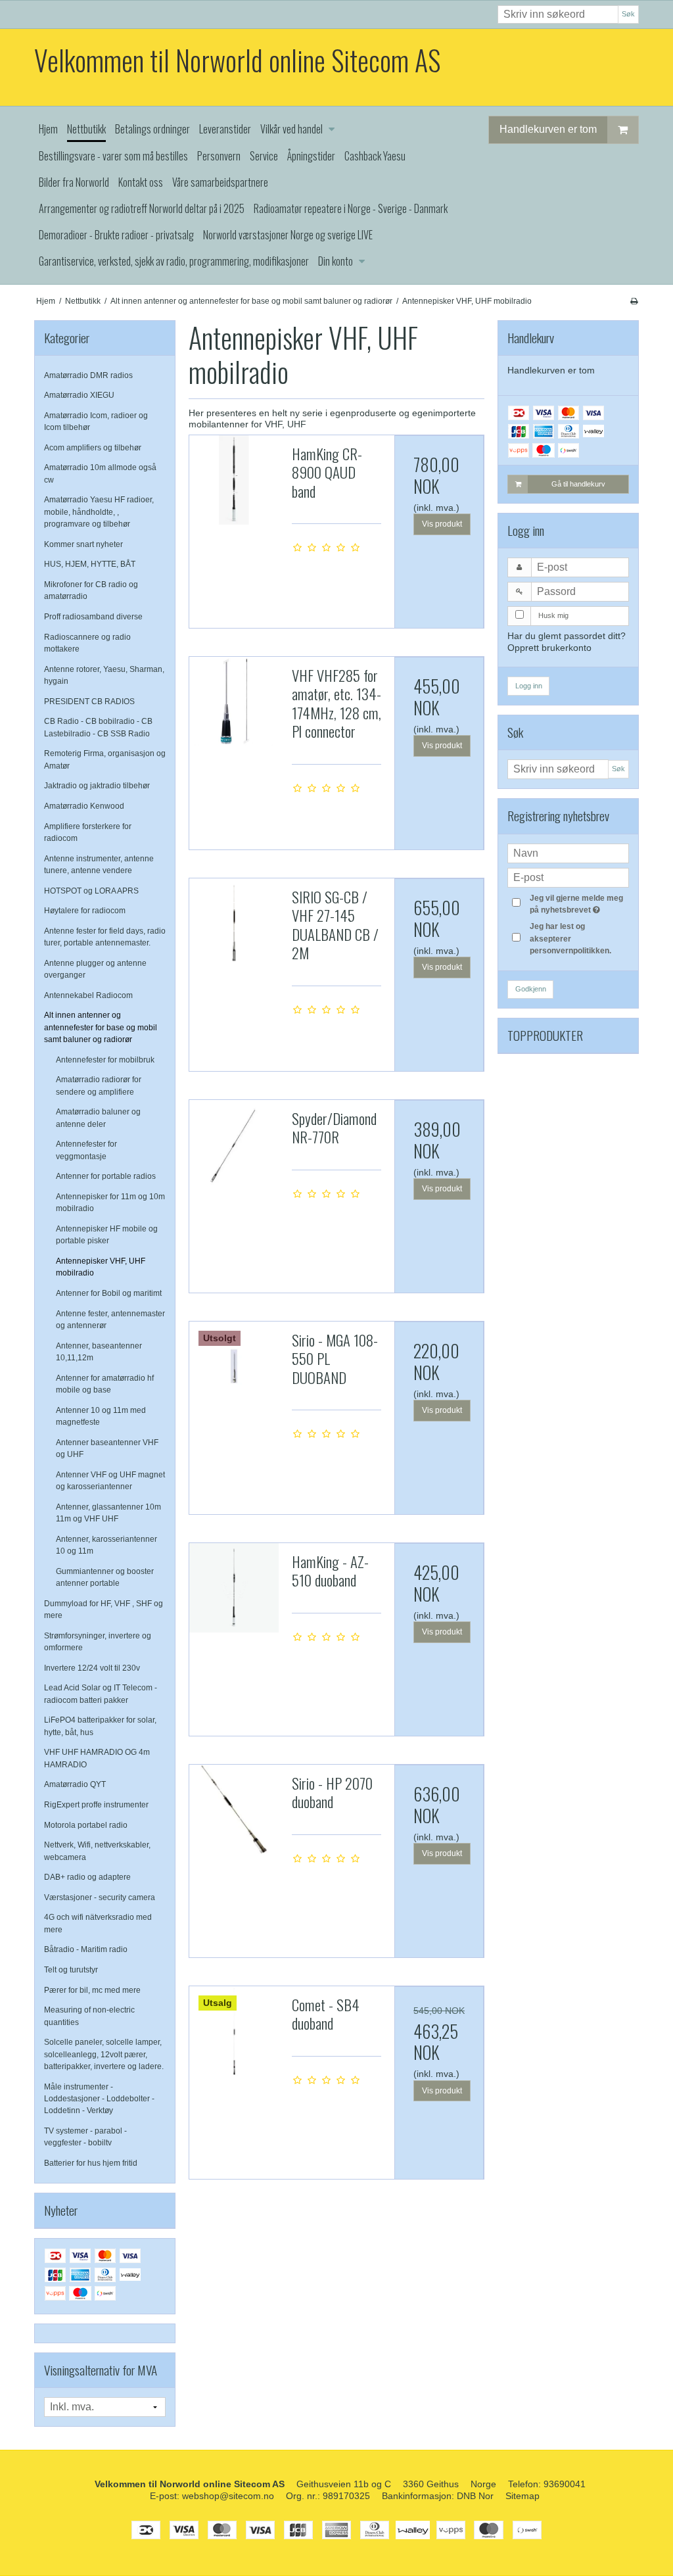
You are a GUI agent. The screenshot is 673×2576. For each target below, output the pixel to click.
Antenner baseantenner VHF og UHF (107, 1448)
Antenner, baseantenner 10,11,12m (99, 1352)
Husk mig (553, 615)
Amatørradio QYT (75, 1784)
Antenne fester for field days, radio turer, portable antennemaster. (105, 937)
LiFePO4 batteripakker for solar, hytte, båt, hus (100, 1726)
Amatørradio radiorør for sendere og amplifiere (99, 1085)
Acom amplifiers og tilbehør (93, 448)
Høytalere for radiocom (85, 911)
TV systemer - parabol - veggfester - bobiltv (85, 2137)
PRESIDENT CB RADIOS (89, 702)
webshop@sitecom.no (228, 2496)
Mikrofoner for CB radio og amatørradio (91, 590)
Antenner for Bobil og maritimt (109, 1293)
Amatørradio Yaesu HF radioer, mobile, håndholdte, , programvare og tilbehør (99, 512)
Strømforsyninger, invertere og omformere (98, 1642)
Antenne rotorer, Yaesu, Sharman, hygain (104, 675)
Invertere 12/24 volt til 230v (92, 1668)
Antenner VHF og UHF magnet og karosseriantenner (110, 1481)
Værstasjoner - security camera (100, 1897)
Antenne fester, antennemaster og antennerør (110, 1320)
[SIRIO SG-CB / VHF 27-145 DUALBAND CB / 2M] (234, 923)
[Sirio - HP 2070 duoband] (234, 1809)
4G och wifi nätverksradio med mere (98, 1923)
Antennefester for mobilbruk (105, 1060)
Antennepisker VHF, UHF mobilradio (101, 1267)
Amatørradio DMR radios (88, 375)
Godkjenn (531, 989)
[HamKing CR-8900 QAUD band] (234, 480)
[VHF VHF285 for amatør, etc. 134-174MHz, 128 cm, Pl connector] (234, 702)
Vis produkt (442, 524)
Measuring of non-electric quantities (89, 2016)
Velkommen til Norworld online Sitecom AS (237, 60)
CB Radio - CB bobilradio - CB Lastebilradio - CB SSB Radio (98, 727)
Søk (628, 14)
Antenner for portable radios (106, 1176)
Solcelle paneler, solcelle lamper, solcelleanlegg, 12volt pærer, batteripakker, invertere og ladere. (104, 2054)
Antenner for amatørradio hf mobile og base (105, 1384)
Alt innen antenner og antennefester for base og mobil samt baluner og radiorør (101, 1027)
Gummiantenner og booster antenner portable (105, 1577)
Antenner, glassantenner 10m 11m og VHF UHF (108, 1513)
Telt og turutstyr (71, 1970)
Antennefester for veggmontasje (86, 1150)
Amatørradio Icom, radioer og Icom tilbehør (96, 421)
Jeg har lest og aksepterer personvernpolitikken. (570, 939)
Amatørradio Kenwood (84, 806)
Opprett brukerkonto (549, 648)
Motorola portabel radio (86, 1825)
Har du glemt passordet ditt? (567, 636)
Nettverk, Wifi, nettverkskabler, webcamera (97, 1851)
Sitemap (522, 2496)
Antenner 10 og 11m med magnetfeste (101, 1416)
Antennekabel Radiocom (88, 995)
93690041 (565, 2484)
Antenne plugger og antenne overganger (95, 969)
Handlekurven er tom (548, 129)
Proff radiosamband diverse (93, 617)
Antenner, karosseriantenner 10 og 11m (106, 1545)
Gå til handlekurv (578, 484)
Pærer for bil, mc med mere (92, 1990)
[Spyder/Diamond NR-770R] (234, 1145)
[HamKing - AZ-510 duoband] (234, 1588)
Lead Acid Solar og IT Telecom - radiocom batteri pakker (101, 1694)
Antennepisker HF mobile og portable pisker (107, 1235)
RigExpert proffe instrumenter (96, 1805)
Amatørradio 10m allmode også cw (100, 473)
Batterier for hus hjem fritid (91, 2163)
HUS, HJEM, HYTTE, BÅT (90, 564)
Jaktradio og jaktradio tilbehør (97, 786)
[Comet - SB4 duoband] (234, 2031)
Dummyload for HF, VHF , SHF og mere (104, 1610)
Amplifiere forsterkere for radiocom (88, 832)
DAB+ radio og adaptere (87, 1877)
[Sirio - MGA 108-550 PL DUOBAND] (234, 1366)
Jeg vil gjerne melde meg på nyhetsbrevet (578, 903)
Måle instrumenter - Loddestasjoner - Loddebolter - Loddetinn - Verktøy (99, 2099)
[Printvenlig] (634, 301)
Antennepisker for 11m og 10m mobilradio (110, 1203)
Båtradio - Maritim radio (86, 1949)
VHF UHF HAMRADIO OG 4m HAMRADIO (97, 1758)
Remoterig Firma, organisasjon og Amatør (105, 759)
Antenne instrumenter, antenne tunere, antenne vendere (99, 865)
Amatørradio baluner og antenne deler (98, 1118)
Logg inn (529, 686)
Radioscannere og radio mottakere (87, 643)
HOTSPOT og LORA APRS (91, 891)
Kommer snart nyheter (83, 544)
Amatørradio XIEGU (79, 395)
